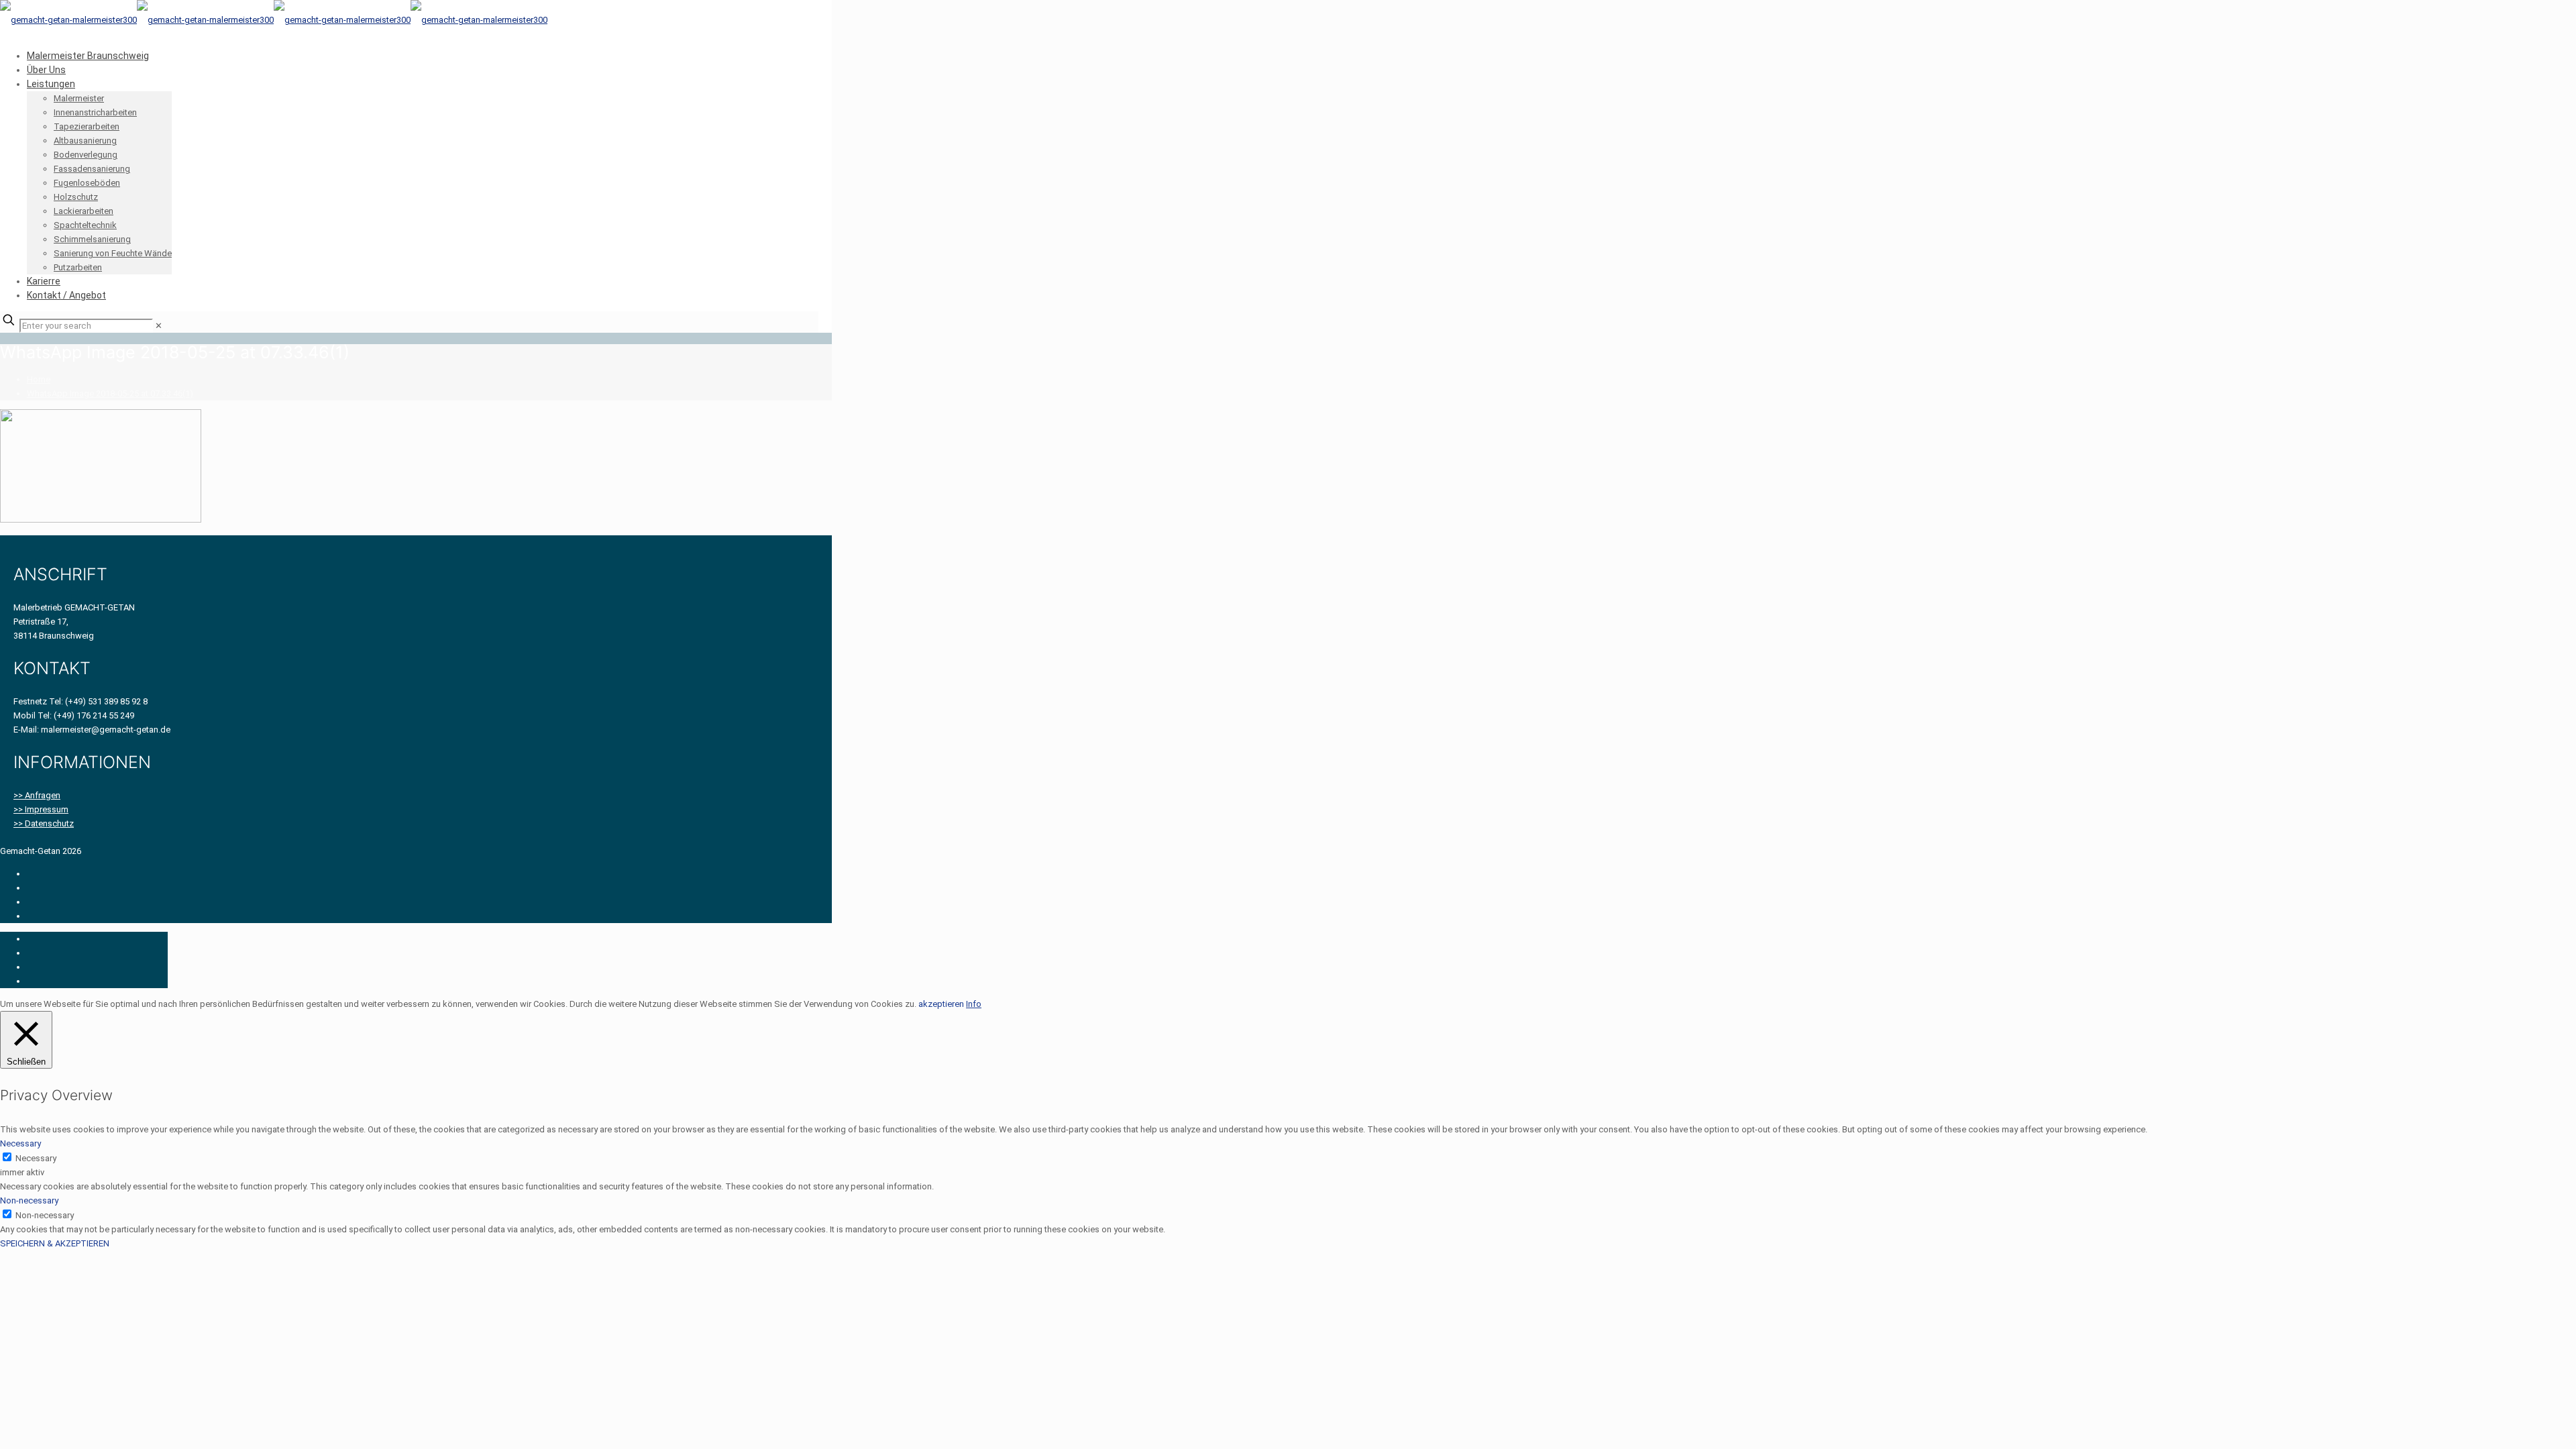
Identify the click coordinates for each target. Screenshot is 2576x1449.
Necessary (36, 1158)
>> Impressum (41, 809)
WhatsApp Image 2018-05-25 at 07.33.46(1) (110, 393)
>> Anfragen (37, 795)
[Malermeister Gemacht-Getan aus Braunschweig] (274, 20)
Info (974, 1004)
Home (39, 379)
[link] (159, 326)
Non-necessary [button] (29, 1200)
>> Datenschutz (44, 823)
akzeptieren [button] (941, 1004)
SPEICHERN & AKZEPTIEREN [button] (55, 1243)
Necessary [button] (20, 1143)
